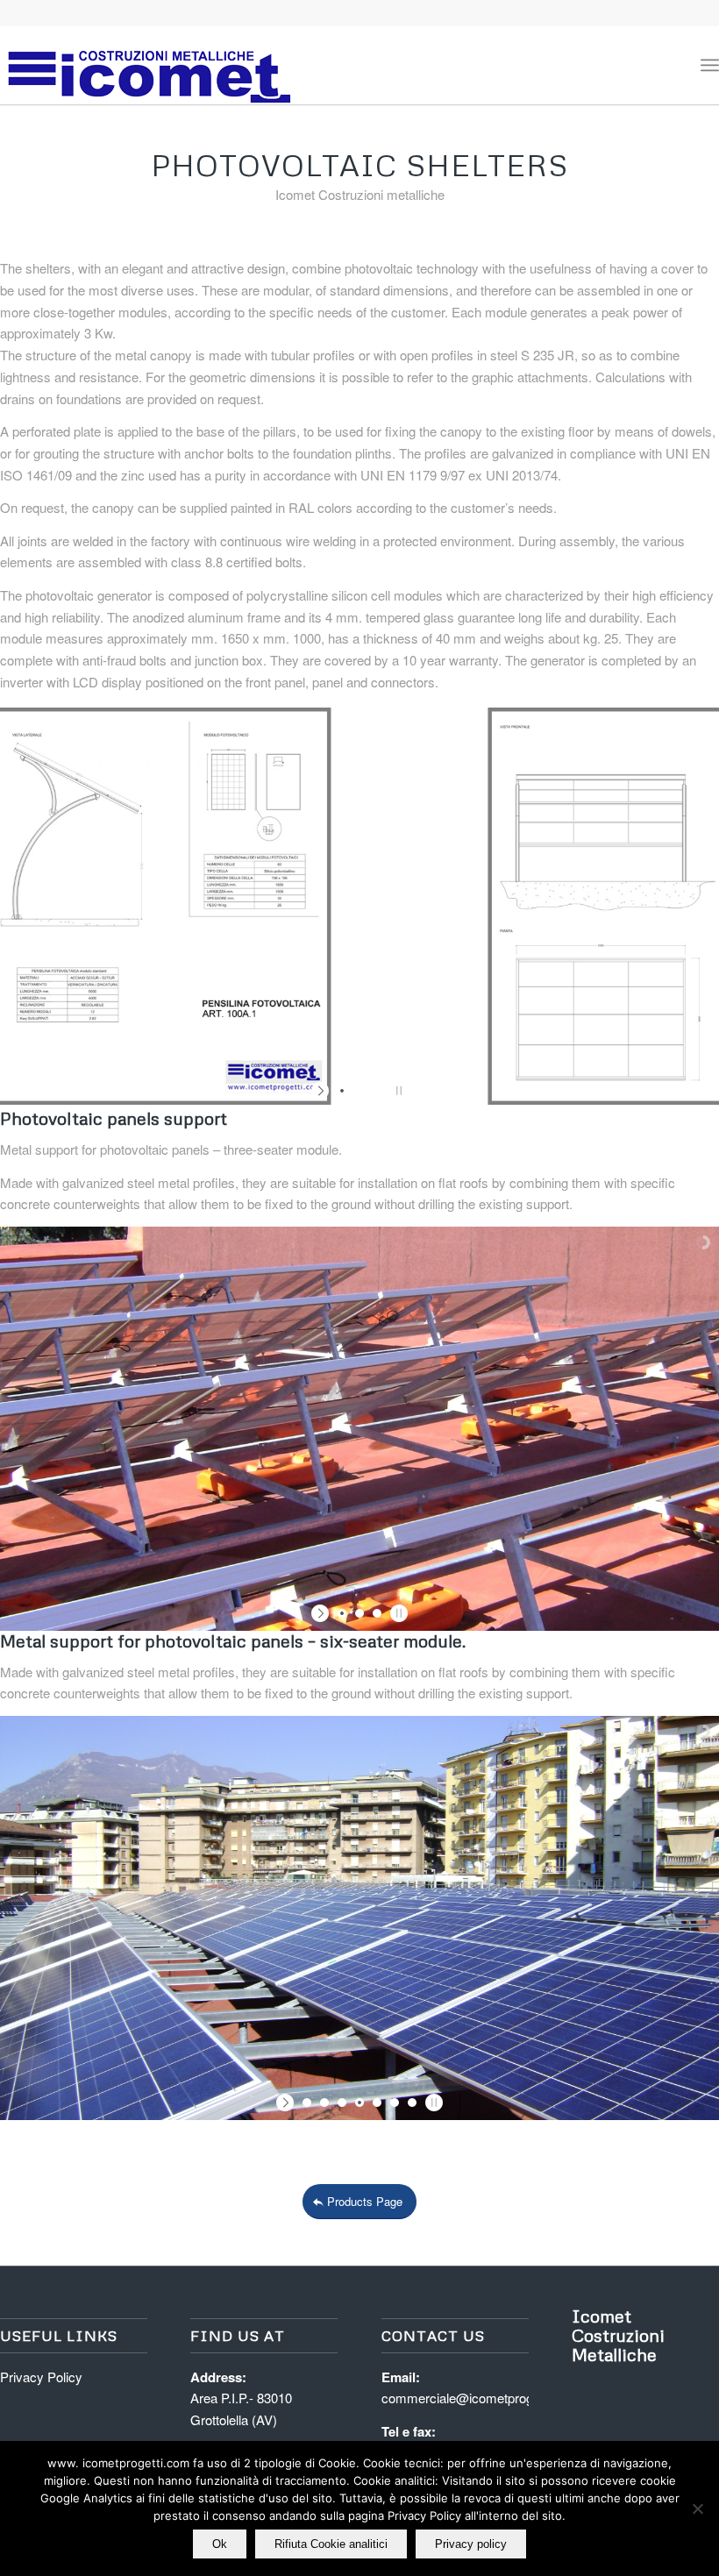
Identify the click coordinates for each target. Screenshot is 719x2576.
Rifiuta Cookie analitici (331, 2544)
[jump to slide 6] (395, 2103)
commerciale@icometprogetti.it (470, 2398)
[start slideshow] (322, 1091)
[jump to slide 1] (342, 1091)
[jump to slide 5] (377, 2103)
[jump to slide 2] (359, 1091)
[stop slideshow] (397, 1091)
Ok (220, 2544)
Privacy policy (471, 2544)
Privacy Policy (41, 2377)
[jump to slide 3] (377, 1091)
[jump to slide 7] (412, 2103)
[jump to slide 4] (359, 2103)
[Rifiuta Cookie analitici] (697, 2508)
